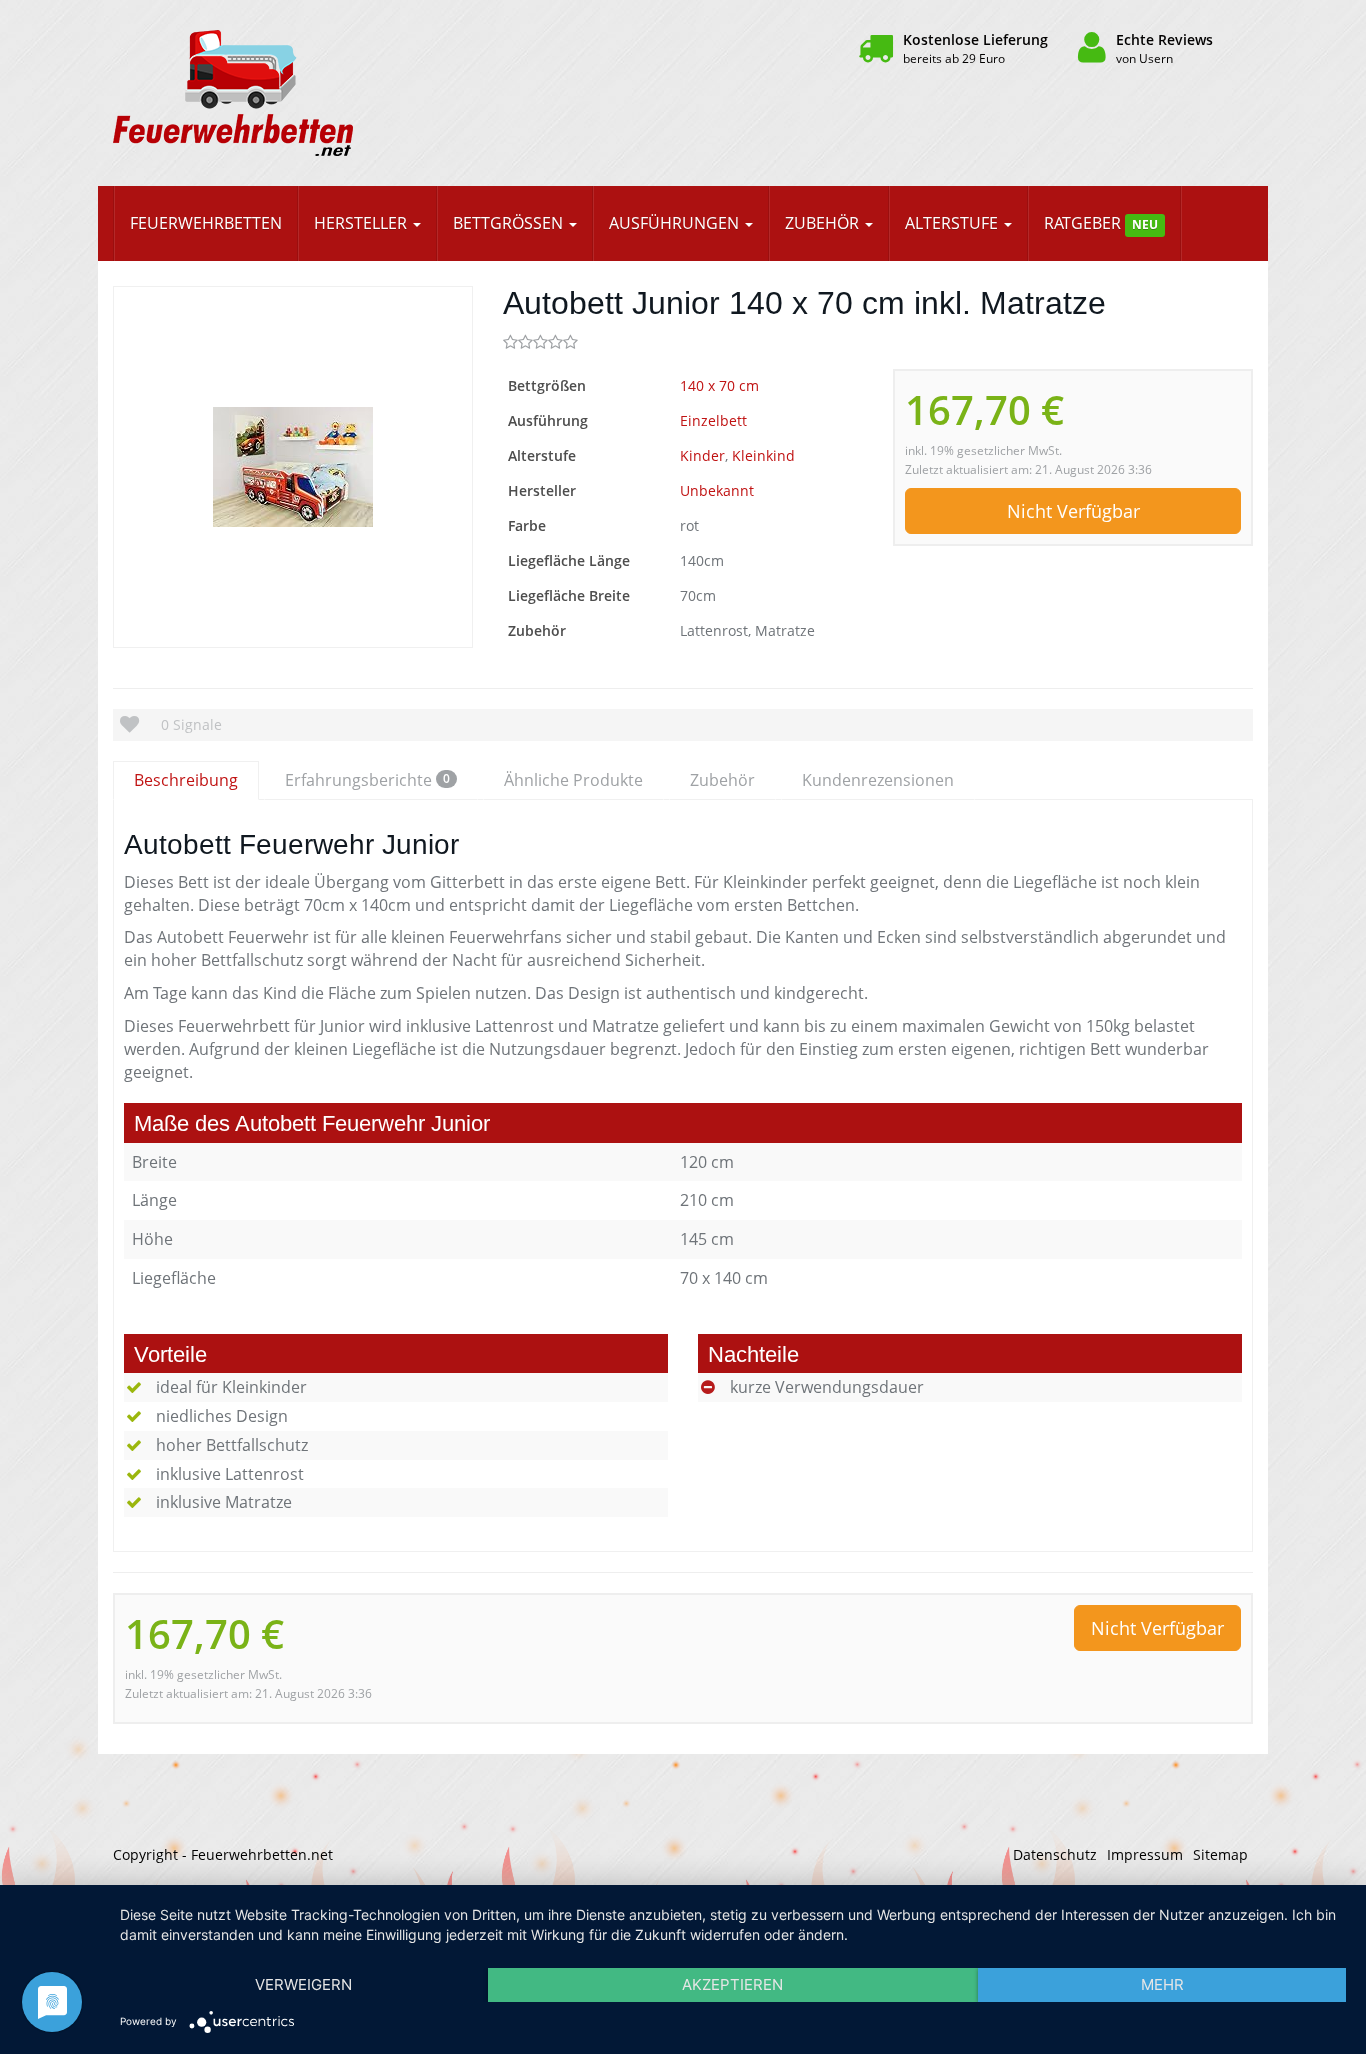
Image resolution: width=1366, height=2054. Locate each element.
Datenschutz (1055, 1854)
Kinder (702, 455)
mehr (1162, 1984)
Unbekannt (717, 490)
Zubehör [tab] (722, 780)
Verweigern (303, 1984)
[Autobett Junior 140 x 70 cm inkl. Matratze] (293, 467)
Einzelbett (713, 420)
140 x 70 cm (719, 385)
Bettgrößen (510, 223)
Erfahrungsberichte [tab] (367, 780)
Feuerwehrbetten (206, 223)
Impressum (1145, 1854)
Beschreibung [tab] (186, 780)
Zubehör (824, 223)
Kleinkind (763, 455)
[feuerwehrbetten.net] (293, 93)
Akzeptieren (732, 1984)
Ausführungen (676, 223)
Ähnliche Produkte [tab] (573, 780)
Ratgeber (1101, 223)
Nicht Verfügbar (1073, 511)
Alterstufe (953, 223)
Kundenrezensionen (878, 780)
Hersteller (362, 223)
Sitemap (1220, 1854)
